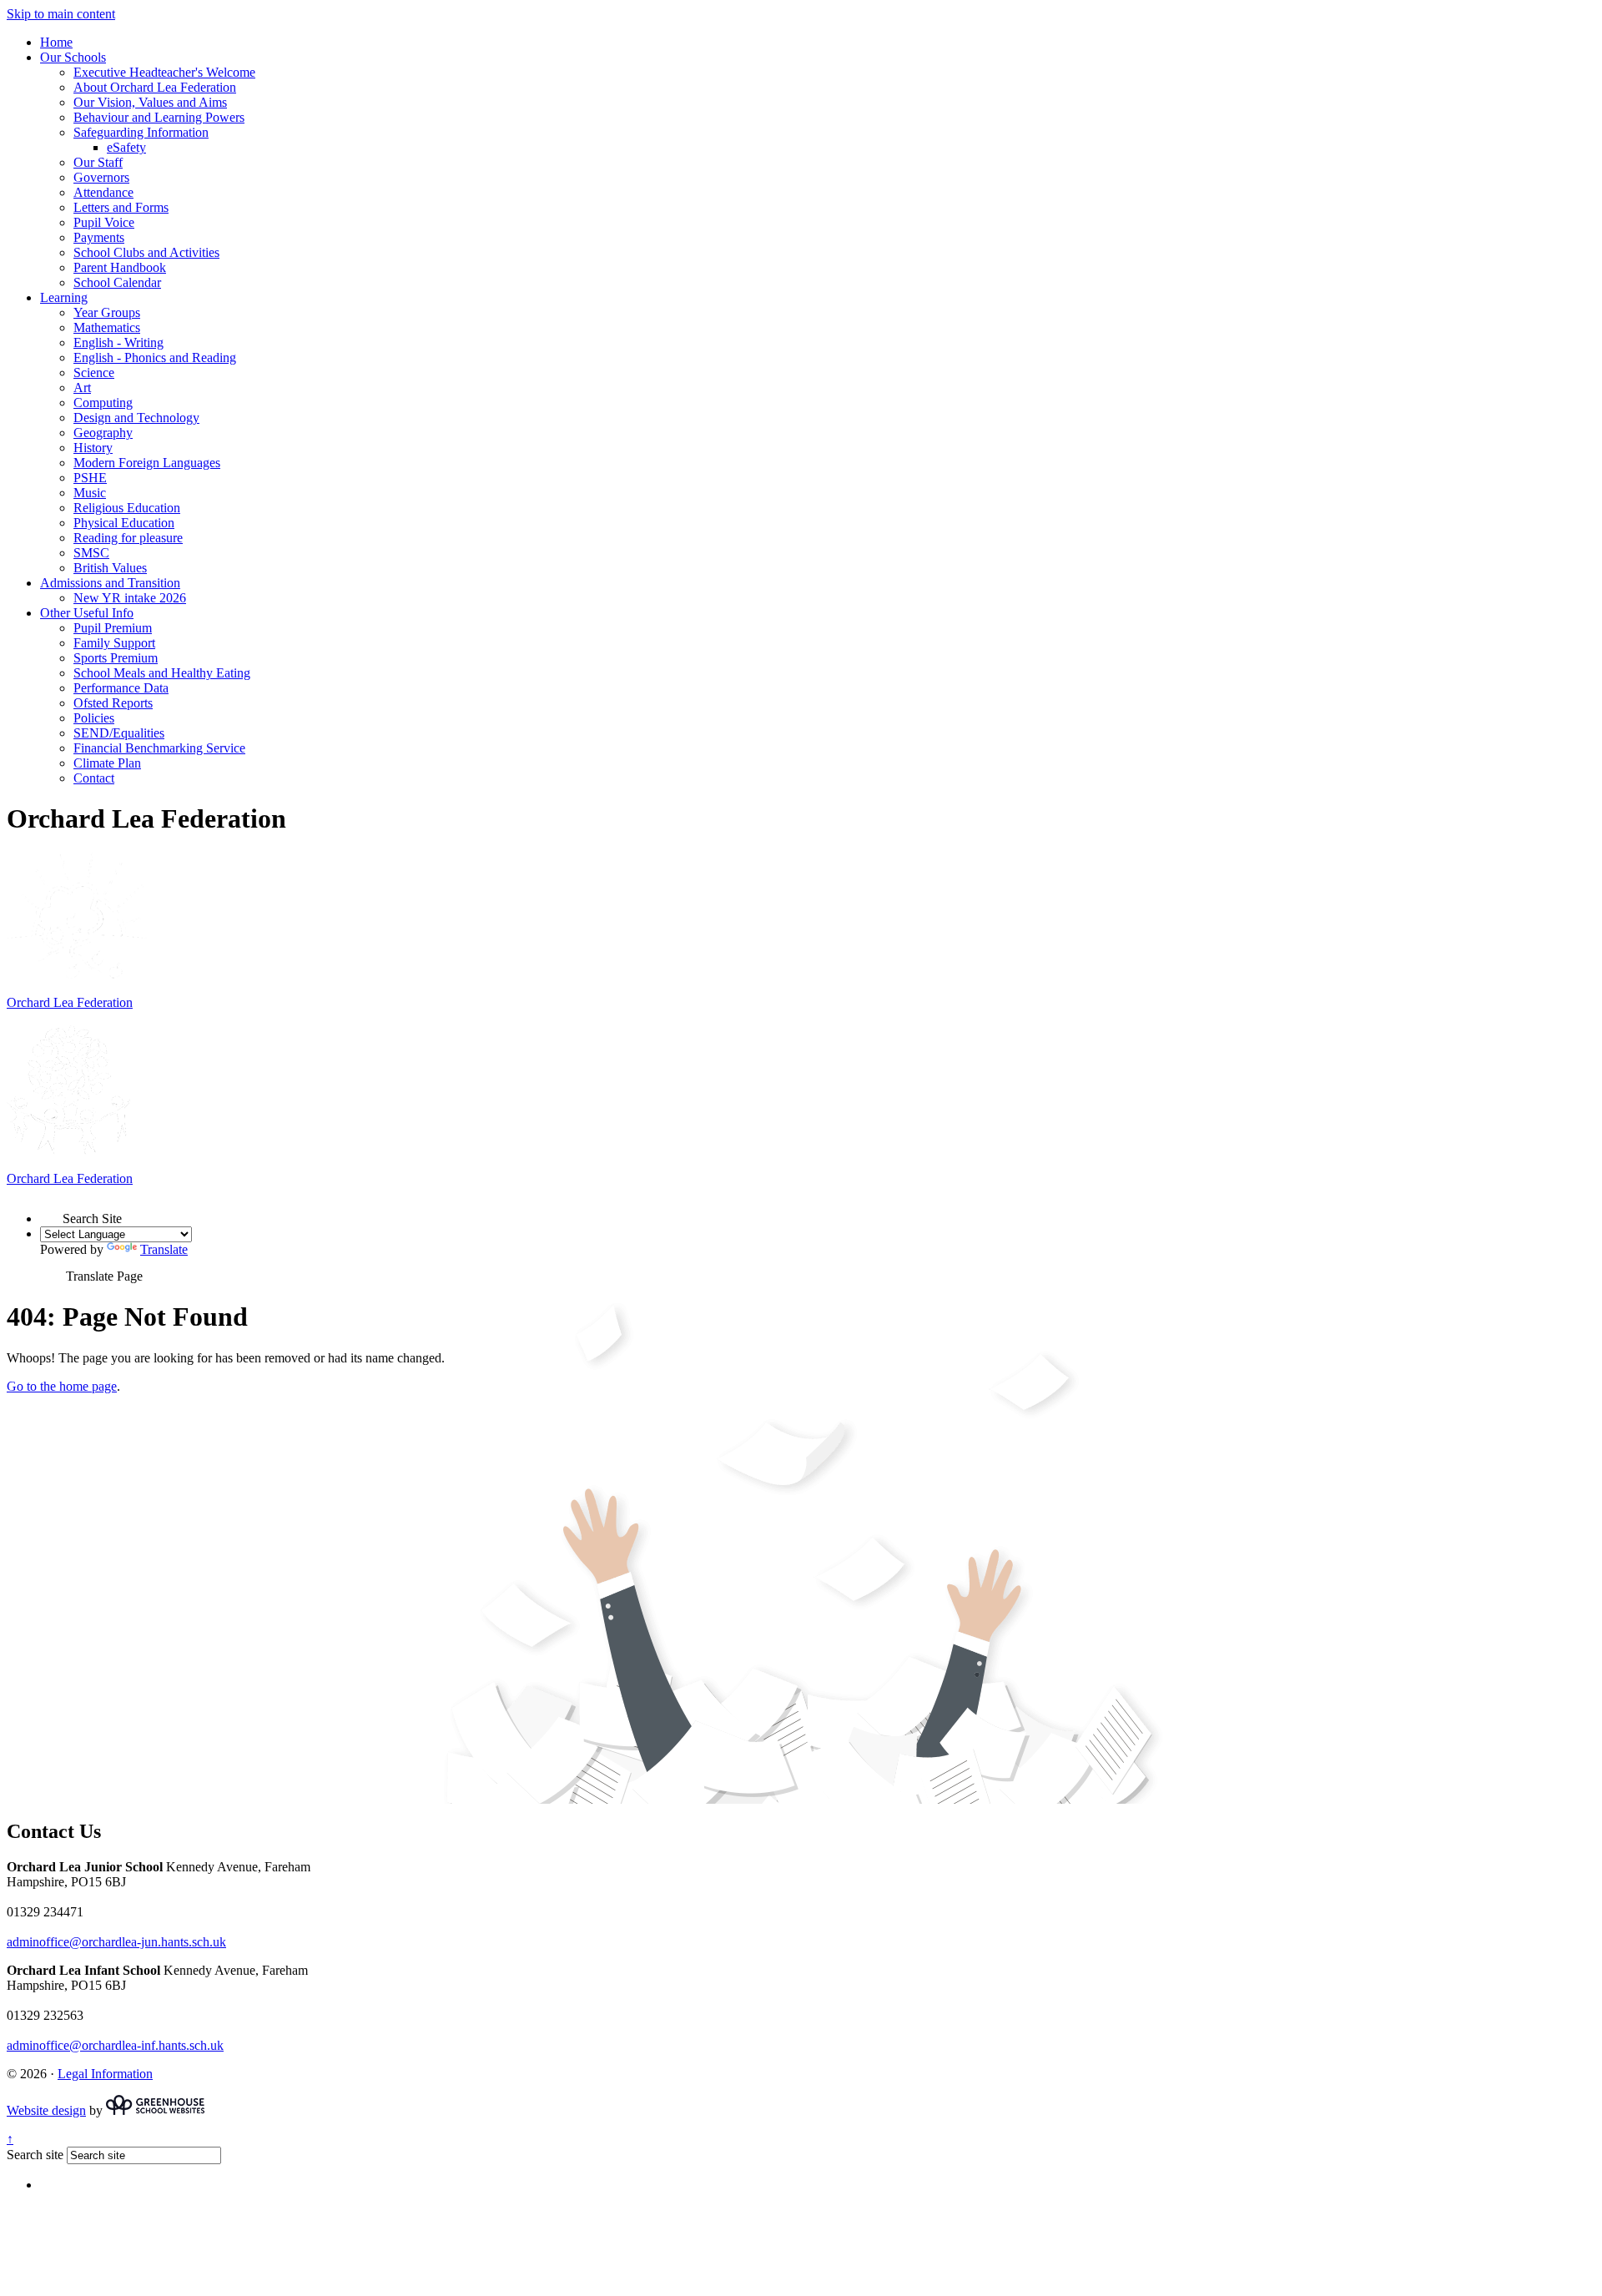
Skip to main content (61, 14)
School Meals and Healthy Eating (162, 673)
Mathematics (107, 327)
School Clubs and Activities (146, 252)
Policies (94, 718)
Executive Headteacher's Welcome (164, 72)
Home (56, 42)
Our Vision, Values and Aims (150, 102)
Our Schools (73, 57)
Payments (99, 237)
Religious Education (127, 508)
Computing (103, 403)
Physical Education (124, 523)
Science (94, 373)
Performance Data (121, 688)
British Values (110, 568)
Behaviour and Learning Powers (159, 117)
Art (82, 388)
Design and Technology (136, 418)
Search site (35, 2155)
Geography (103, 433)
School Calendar (117, 282)
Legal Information (105, 2074)
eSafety (126, 147)
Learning (64, 297)
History (93, 448)
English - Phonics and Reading (155, 357)
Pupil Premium (113, 628)
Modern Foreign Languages (147, 463)
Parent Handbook (120, 267)
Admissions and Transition (110, 583)
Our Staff (98, 162)
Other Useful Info (87, 613)
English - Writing (118, 342)
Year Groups (107, 312)
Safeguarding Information (141, 132)
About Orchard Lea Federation (155, 87)
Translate (164, 1249)
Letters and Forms (121, 207)
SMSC (91, 553)
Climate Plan (107, 763)
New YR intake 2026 (130, 598)
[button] (51, 1211)
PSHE (90, 478)
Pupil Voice (104, 222)
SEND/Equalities (119, 733)
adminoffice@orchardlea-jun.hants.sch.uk (116, 1942)
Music (90, 493)
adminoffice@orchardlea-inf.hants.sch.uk (115, 2045)
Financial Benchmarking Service (159, 748)
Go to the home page (62, 1386)
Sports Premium (116, 658)
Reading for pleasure (128, 538)
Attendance (103, 192)
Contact (94, 778)
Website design (46, 2110)
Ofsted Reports (113, 703)
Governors (101, 177)
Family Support (114, 643)
